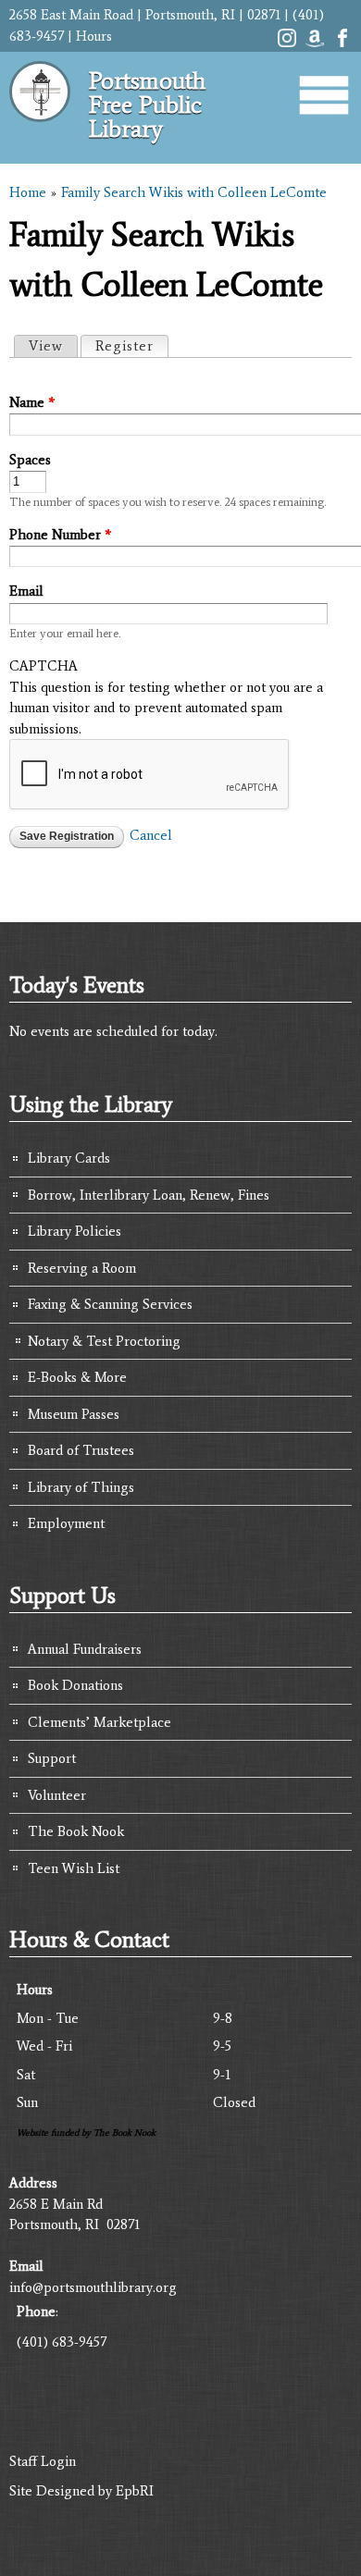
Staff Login (43, 2461)
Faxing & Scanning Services (110, 1304)
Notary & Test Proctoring (104, 1341)
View (46, 346)
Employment (66, 1523)
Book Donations (75, 1685)
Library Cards (69, 1158)
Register (131, 346)
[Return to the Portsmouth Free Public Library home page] (40, 129)
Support (52, 1758)
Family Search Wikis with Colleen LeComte (194, 192)
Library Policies (75, 1231)
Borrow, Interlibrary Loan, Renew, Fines (149, 1195)
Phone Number (60, 535)
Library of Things (81, 1487)
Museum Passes (74, 1414)
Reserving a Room (82, 1268)
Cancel (151, 835)
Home (28, 192)
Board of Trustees (81, 1450)
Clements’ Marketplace (100, 1722)
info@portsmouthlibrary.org (93, 2287)
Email (26, 591)
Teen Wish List (74, 1868)
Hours (94, 36)
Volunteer (57, 1795)
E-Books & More (77, 1377)
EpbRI (135, 2491)
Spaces (30, 460)
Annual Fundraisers (85, 1649)
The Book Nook (76, 1831)
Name (32, 402)
